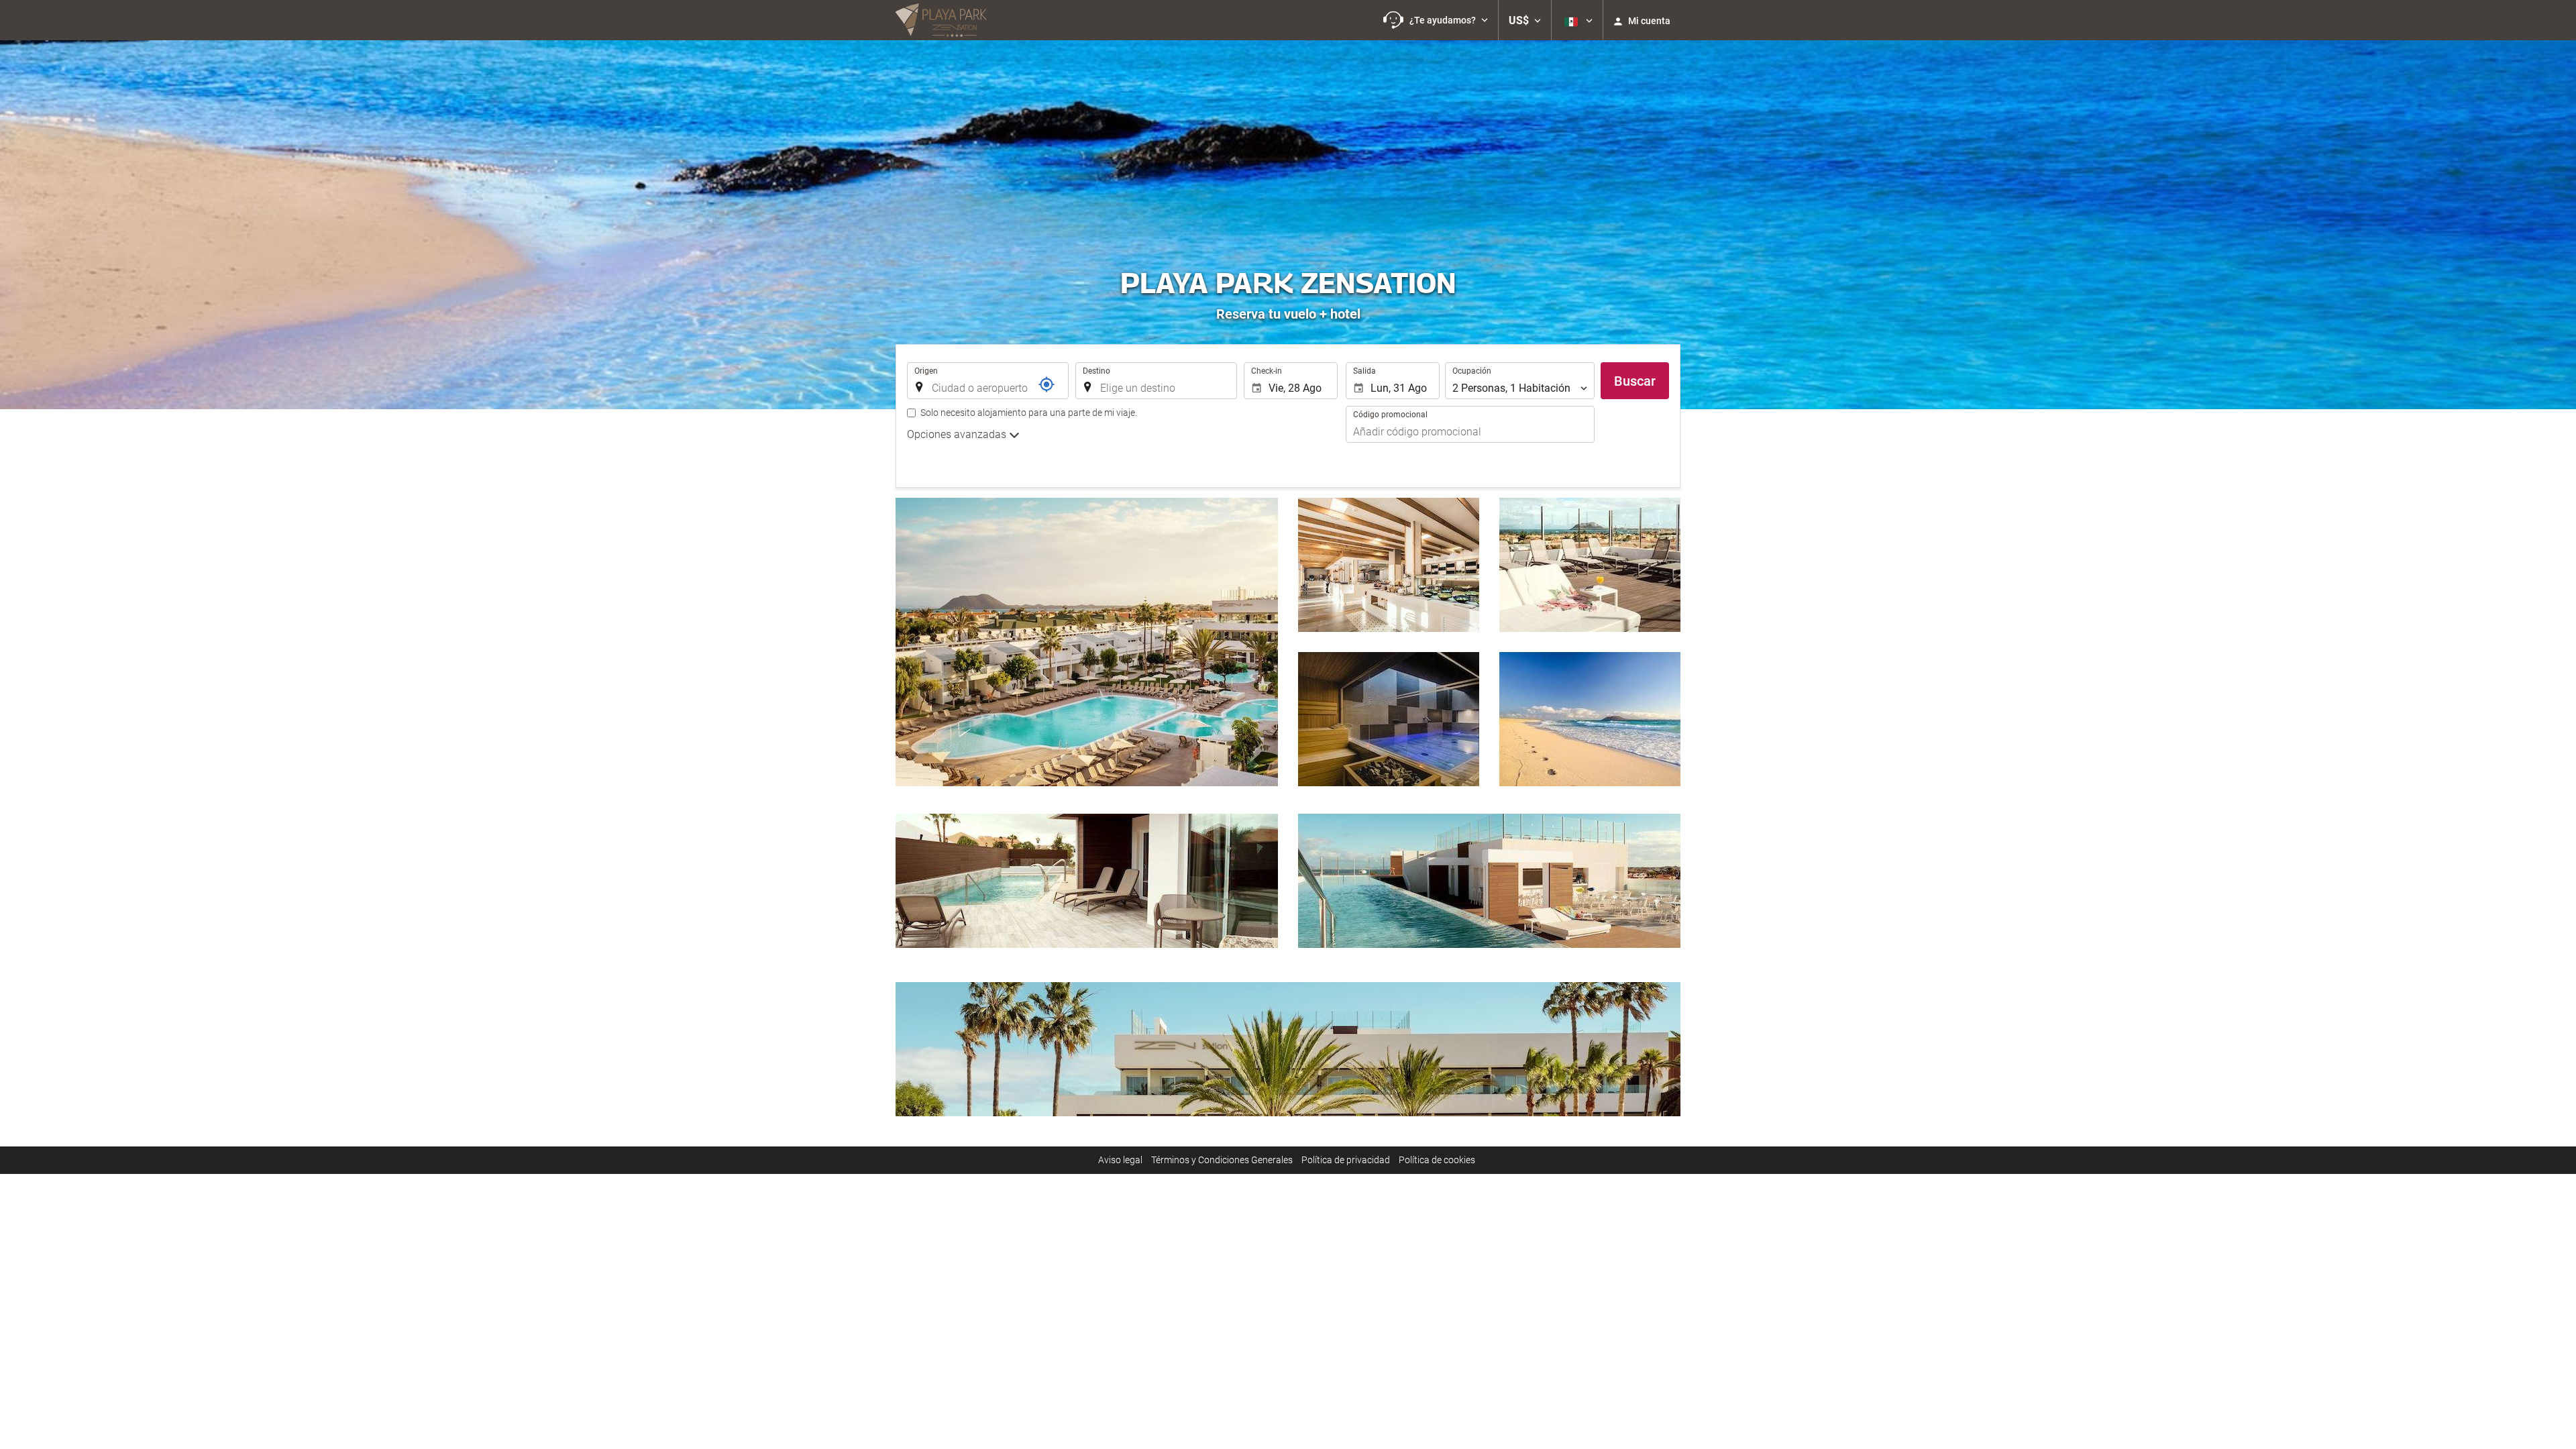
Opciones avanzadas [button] (958, 434)
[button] (1436, 20)
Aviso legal (1120, 1160)
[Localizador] (1046, 384)
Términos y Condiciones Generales (1222, 1160)
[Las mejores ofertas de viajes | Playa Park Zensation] (941, 20)
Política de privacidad (1346, 1160)
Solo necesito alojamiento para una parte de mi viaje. (1029, 413)
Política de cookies (1437, 1160)
